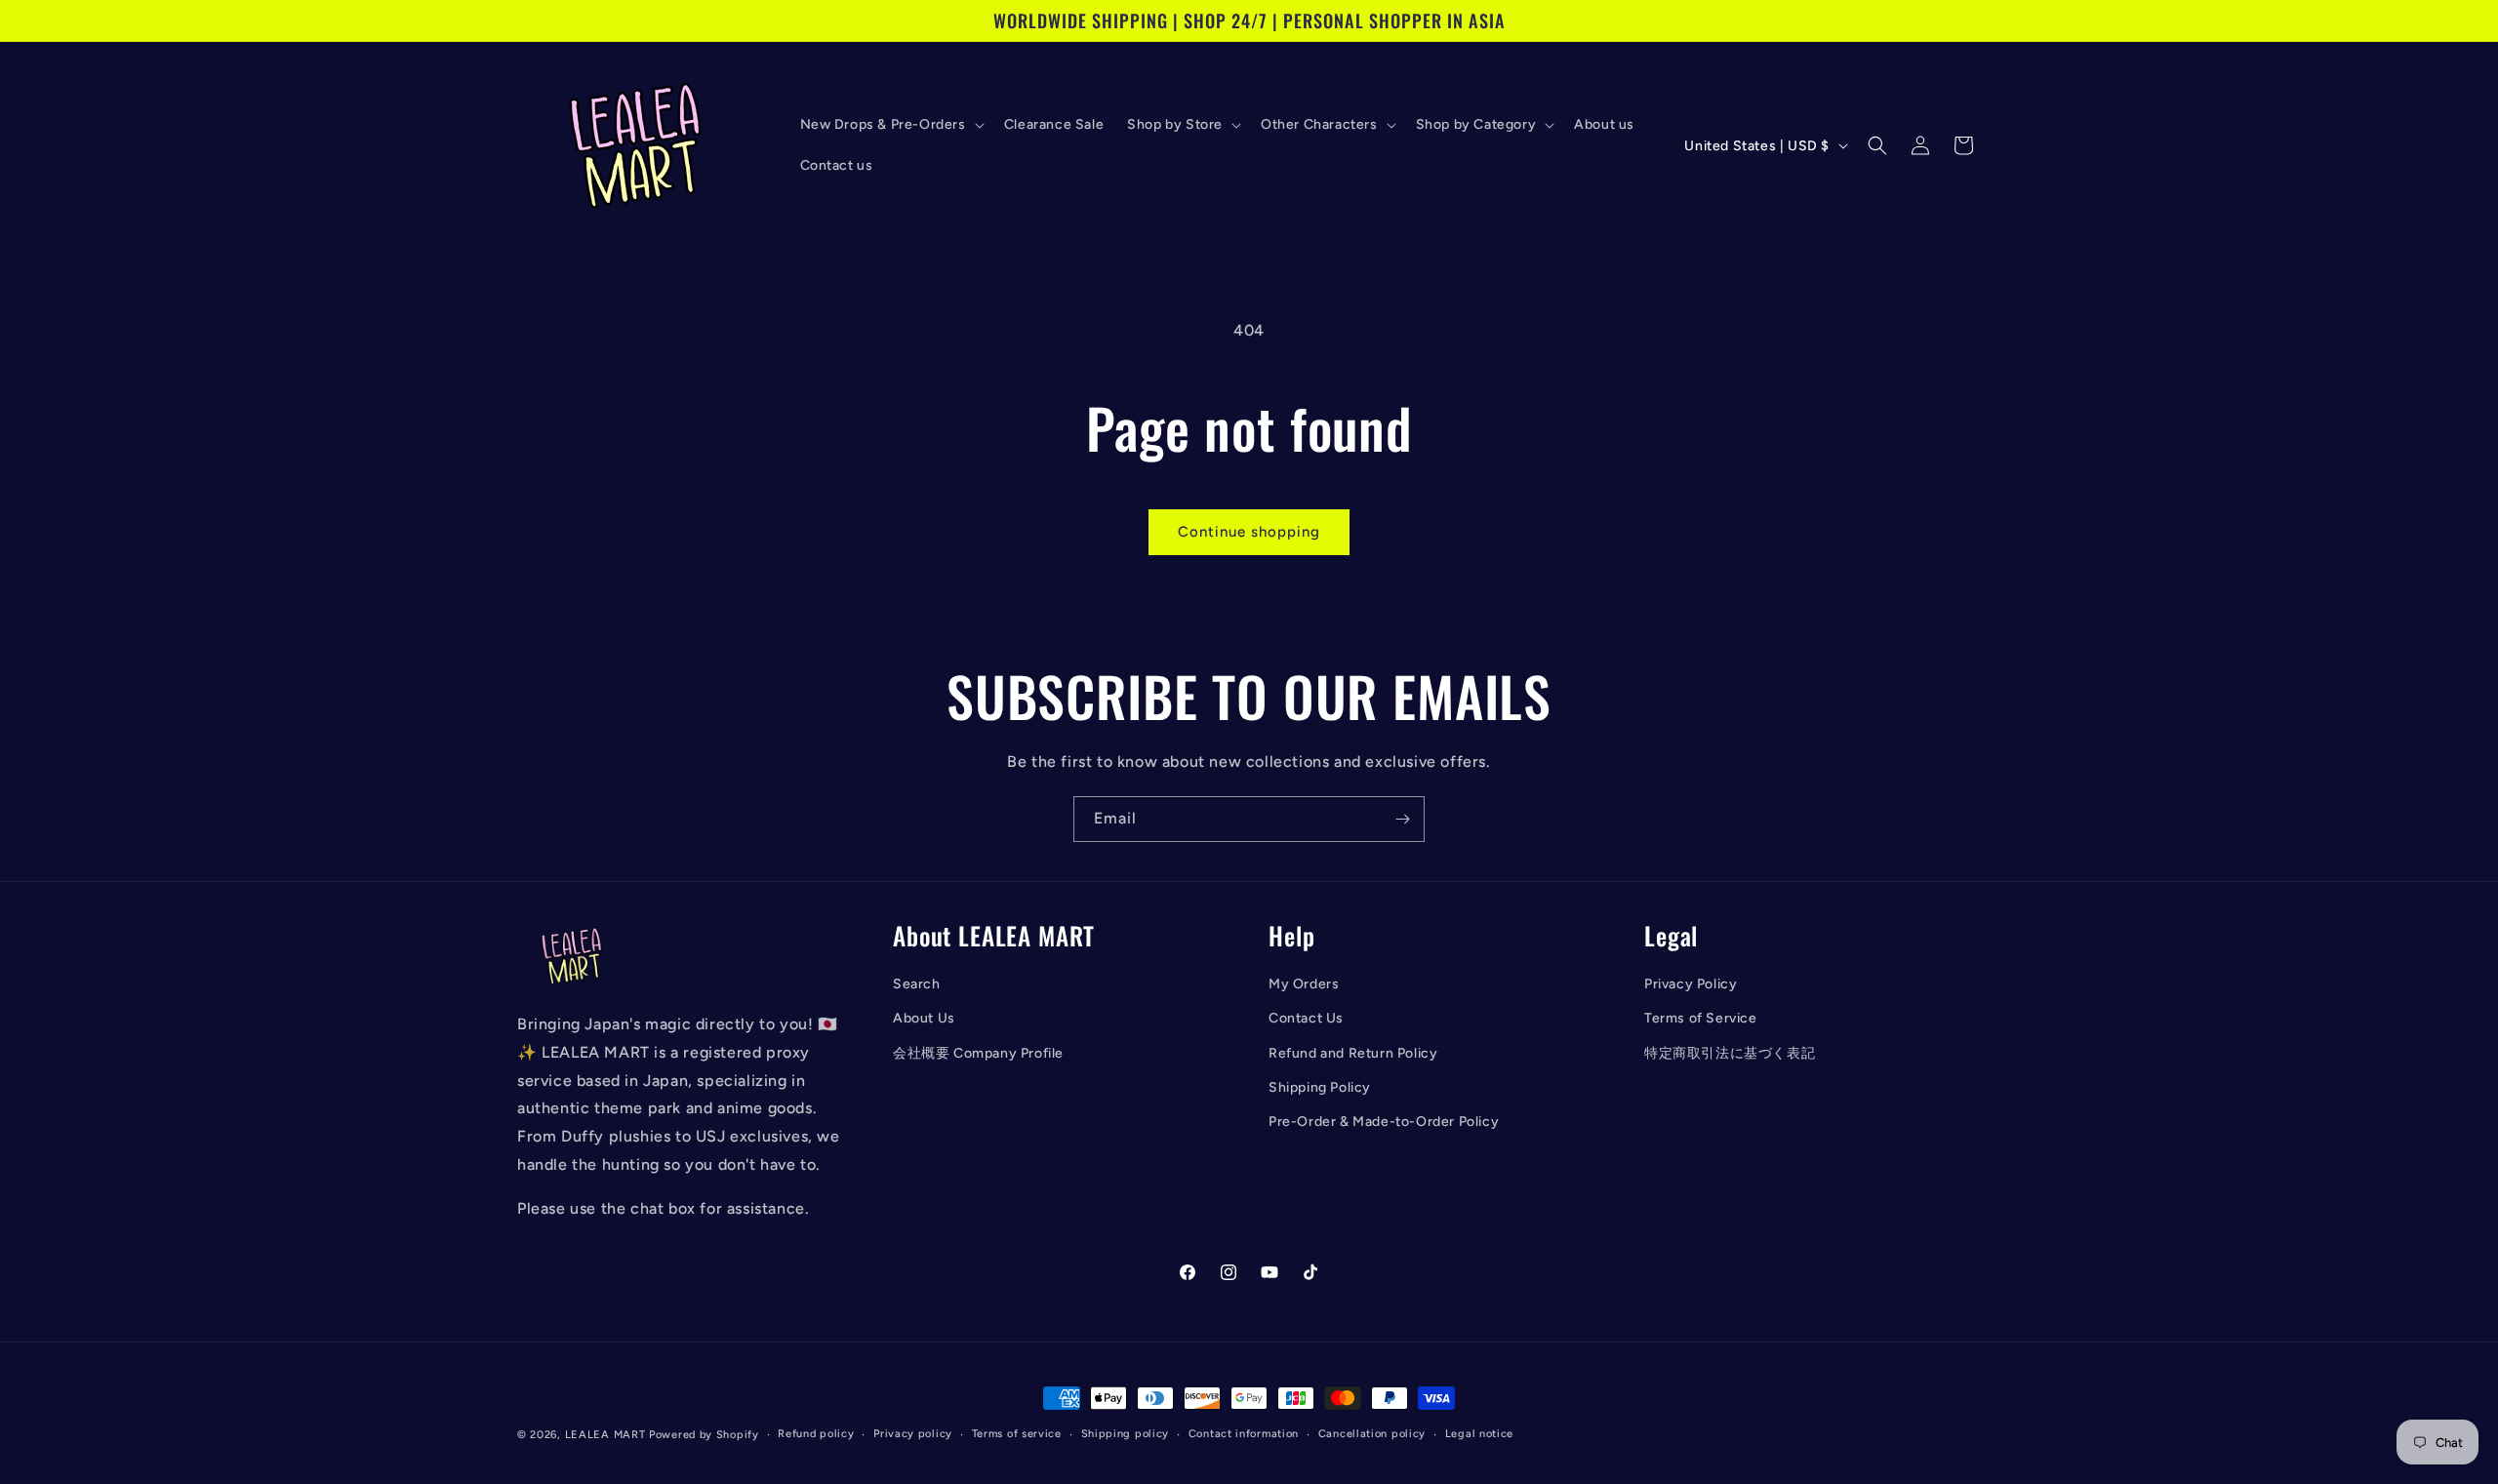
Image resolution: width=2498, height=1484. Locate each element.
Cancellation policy (1372, 1434)
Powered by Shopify (704, 1435)
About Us (924, 1018)
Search (917, 984)
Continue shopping (1249, 532)
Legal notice (1479, 1434)
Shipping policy (1126, 1434)
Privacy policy (913, 1434)
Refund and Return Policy (1353, 1053)
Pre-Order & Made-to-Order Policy (1384, 1122)
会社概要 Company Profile (978, 1053)
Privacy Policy (1691, 984)
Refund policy (816, 1434)
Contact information (1244, 1434)
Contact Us (1306, 1018)
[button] (890, 125)
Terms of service (1017, 1434)
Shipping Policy (1320, 1087)
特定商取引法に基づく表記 (1730, 1053)
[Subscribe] (1402, 819)
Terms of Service (1701, 1018)
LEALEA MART (605, 1435)
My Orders (1304, 984)
